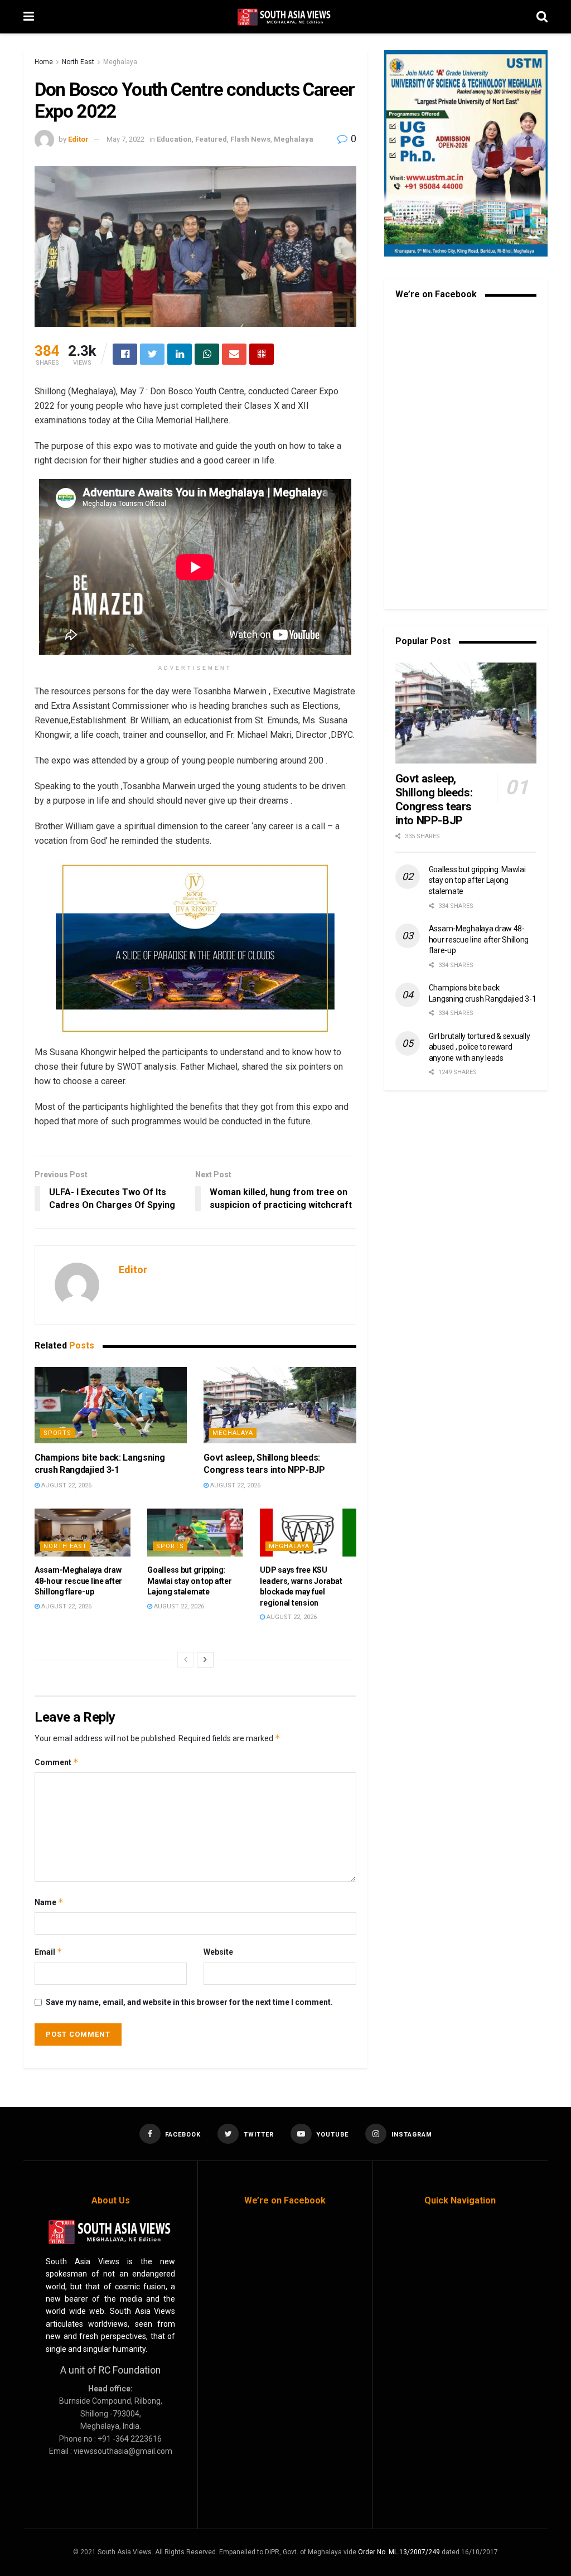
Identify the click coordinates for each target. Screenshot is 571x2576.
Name (49, 1902)
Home (44, 62)
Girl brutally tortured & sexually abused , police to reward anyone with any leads (480, 1047)
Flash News (250, 139)
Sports (57, 1433)
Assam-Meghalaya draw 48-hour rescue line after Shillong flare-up (78, 1581)
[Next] (205, 1660)
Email (49, 1952)
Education (174, 139)
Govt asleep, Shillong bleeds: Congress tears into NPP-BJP (434, 799)
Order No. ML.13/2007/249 (399, 2552)
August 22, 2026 (66, 1485)
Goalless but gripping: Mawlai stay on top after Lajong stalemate (189, 1581)
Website (218, 1952)
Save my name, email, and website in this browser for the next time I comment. (189, 2002)
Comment (57, 1762)
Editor (78, 139)
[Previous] (186, 1660)
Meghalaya (120, 62)
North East (78, 62)
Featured (211, 139)
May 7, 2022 (125, 139)
